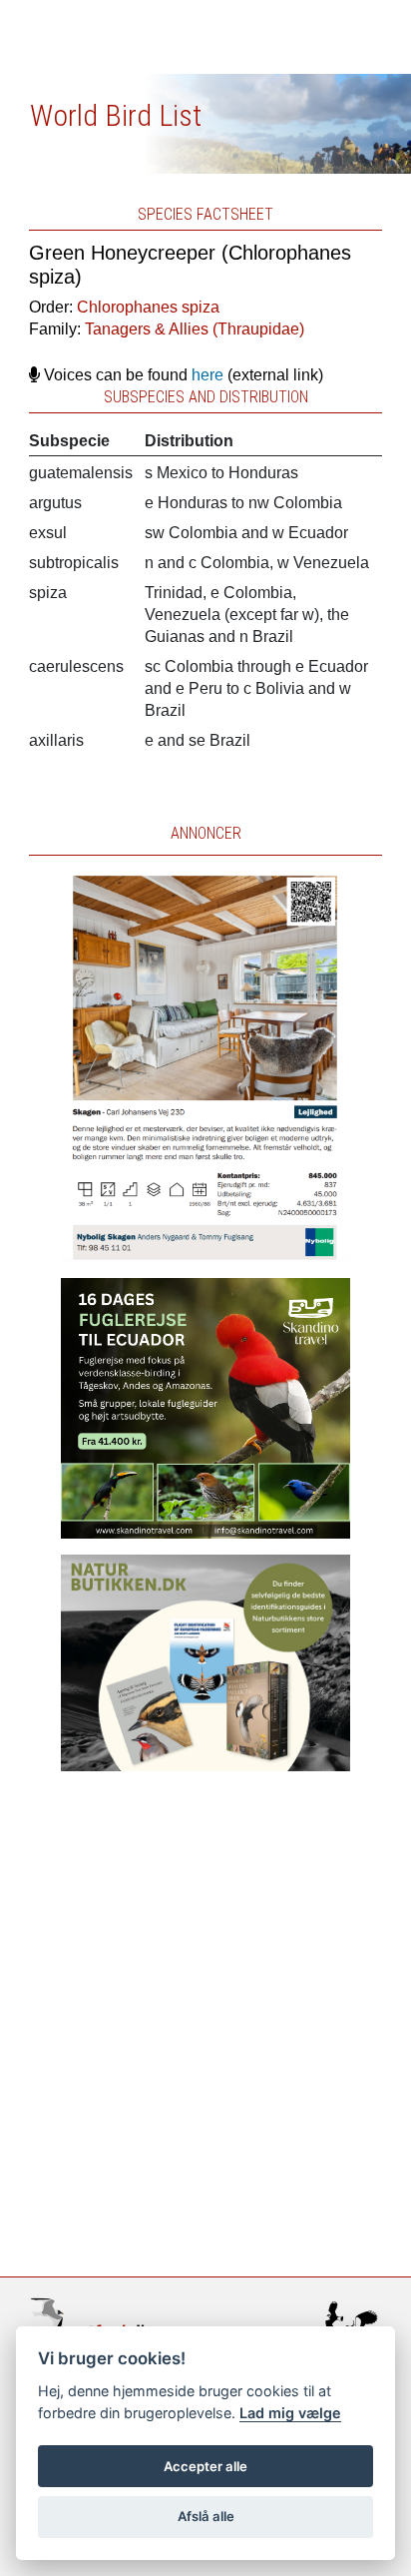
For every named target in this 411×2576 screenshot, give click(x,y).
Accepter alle (205, 2466)
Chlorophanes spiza (148, 307)
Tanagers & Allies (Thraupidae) (195, 329)
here (207, 375)
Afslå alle (206, 2516)
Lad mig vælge (290, 2413)
